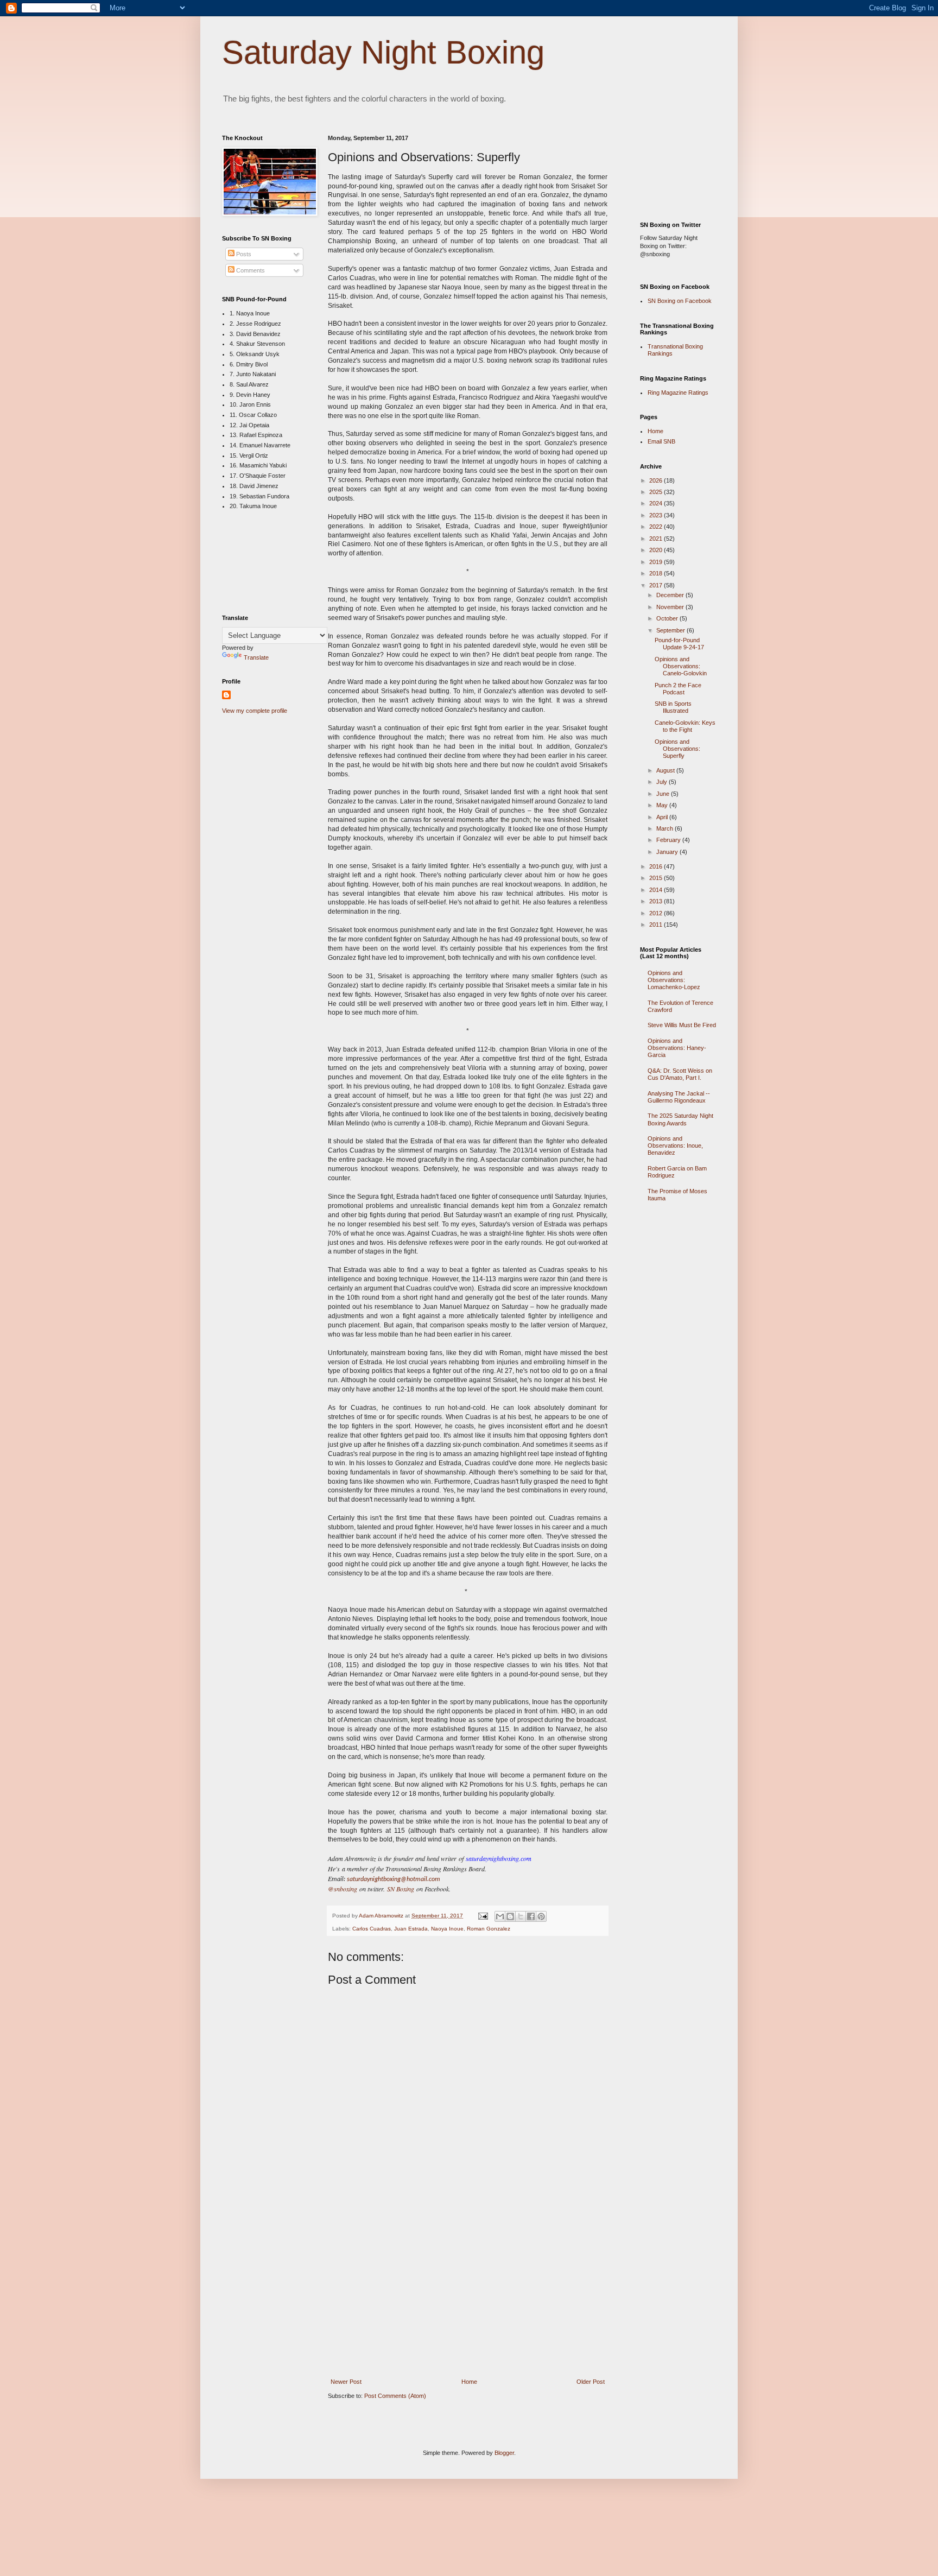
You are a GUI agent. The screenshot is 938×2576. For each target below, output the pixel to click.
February (669, 840)
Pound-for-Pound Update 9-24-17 (679, 644)
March (666, 828)
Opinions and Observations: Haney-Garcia (677, 1048)
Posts (243, 254)
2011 (657, 925)
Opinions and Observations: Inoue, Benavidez (675, 1145)
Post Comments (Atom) (395, 2396)
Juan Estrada (411, 1929)
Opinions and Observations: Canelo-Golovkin (681, 666)
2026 (657, 480)
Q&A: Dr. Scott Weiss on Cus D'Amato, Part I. (680, 1074)
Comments (250, 270)
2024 (657, 503)
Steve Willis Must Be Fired (682, 1025)
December (671, 595)
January (668, 852)
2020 (657, 550)
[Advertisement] (468, 2298)
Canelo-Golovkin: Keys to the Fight (685, 726)
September (671, 630)
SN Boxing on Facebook (680, 301)
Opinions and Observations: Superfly (677, 749)
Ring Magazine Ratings (678, 393)
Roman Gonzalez (489, 1929)
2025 (657, 492)
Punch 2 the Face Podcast (678, 689)
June (664, 794)
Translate (256, 657)
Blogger (504, 2453)
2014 (657, 890)
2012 (657, 913)
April (663, 817)
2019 (657, 562)
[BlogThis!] (510, 1916)
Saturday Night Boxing (383, 52)
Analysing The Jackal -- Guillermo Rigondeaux (679, 1097)
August (666, 770)
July (663, 782)
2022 (657, 527)
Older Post (591, 2382)
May (663, 805)
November (671, 607)
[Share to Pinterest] (541, 1916)
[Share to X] (521, 1916)
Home (469, 2382)
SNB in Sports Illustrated (673, 707)
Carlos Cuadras (372, 1929)
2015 (657, 878)
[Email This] (500, 1916)
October (668, 618)
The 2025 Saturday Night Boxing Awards (680, 1119)
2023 (657, 515)
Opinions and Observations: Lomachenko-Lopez (674, 980)
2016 (657, 866)
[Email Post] (483, 1916)
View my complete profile (255, 711)
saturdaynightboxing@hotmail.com (394, 1879)
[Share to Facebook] (531, 1916)
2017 (657, 585)
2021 (657, 539)
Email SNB (661, 441)
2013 (657, 901)
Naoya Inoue (447, 1929)
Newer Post (346, 2382)
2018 (657, 573)
